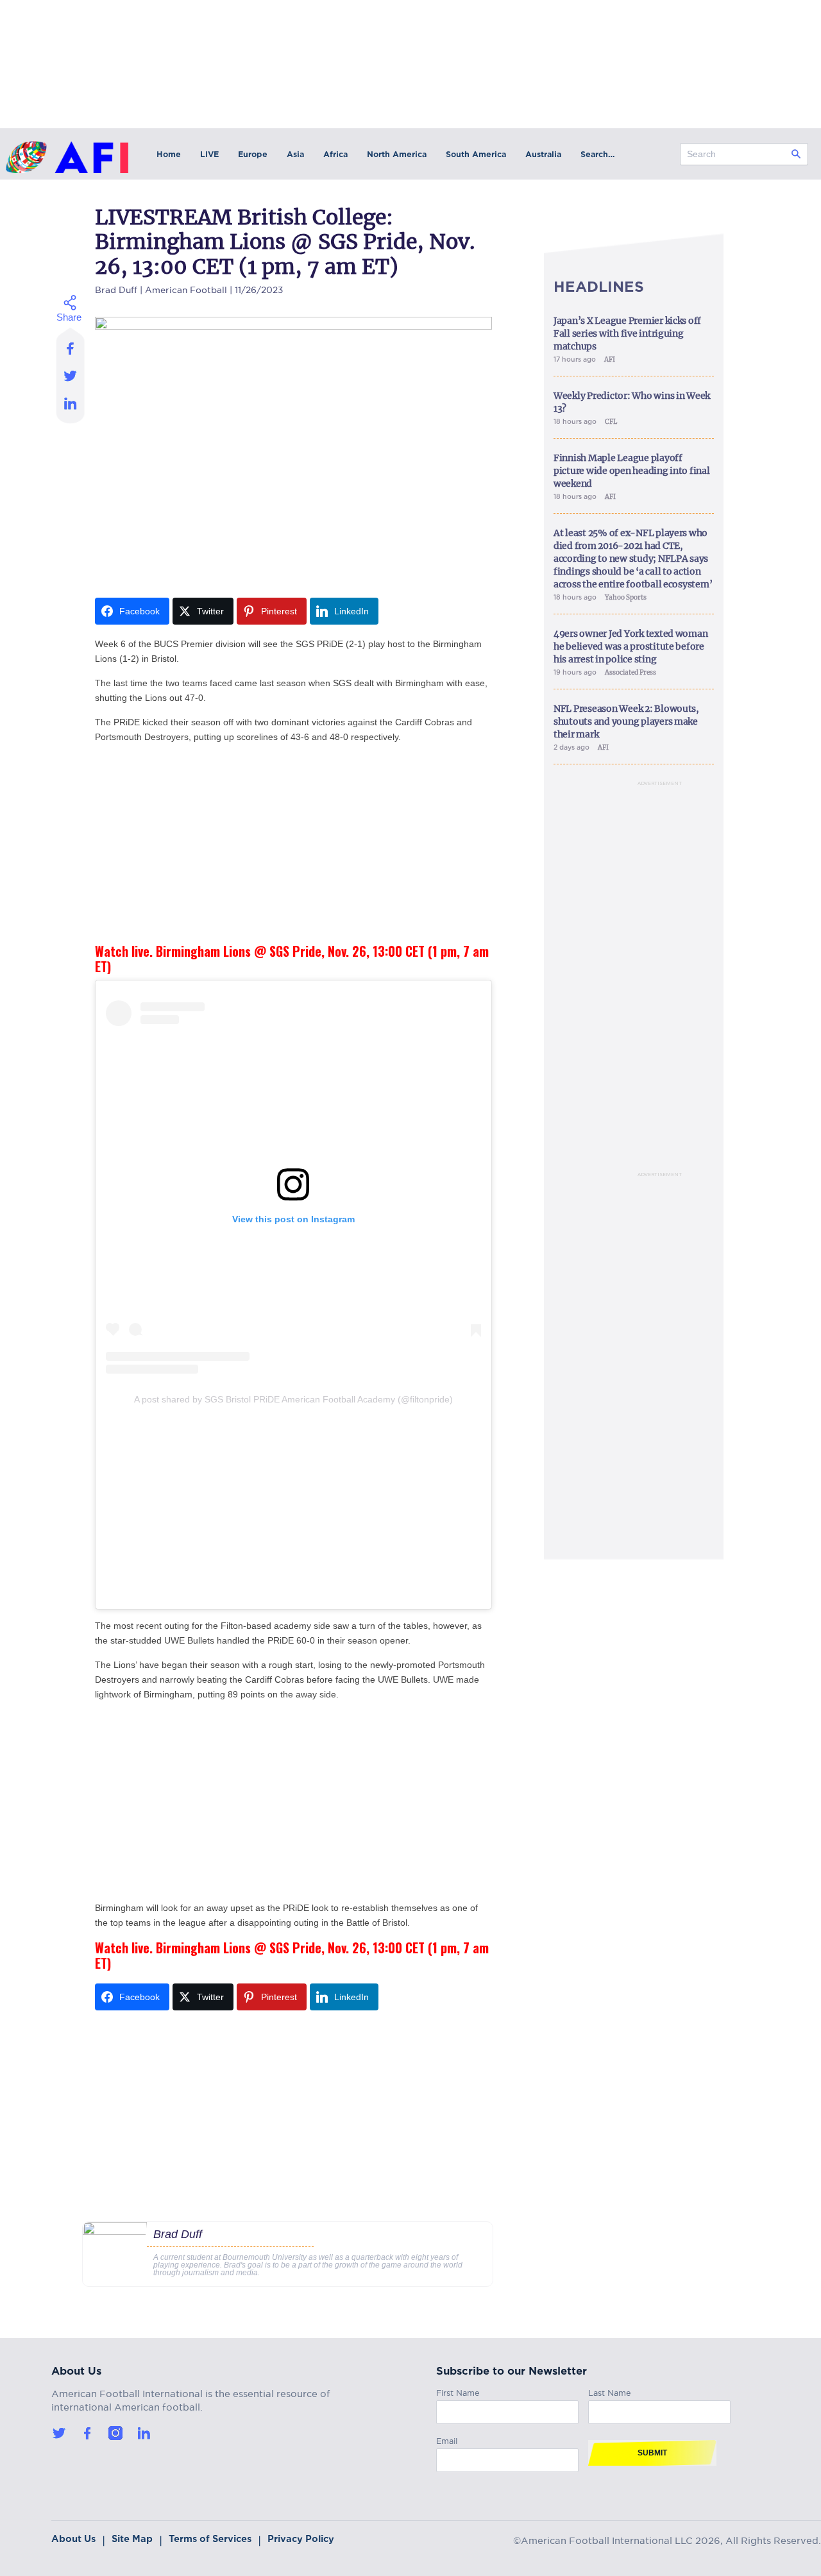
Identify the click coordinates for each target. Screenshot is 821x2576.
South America (476, 154)
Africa (335, 154)
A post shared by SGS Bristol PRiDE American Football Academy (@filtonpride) (293, 1399)
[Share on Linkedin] (71, 407)
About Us (73, 2539)
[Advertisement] (293, 844)
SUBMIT (652, 2453)
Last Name (610, 2391)
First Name (458, 2391)
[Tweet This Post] (71, 375)
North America (397, 154)
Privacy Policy (301, 2539)
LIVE (209, 154)
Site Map (132, 2539)
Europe (253, 154)
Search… (597, 154)
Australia (543, 154)
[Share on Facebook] (71, 344)
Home (169, 154)
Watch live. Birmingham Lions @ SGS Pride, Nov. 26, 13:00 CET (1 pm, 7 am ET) (292, 959)
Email (447, 2439)
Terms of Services (210, 2539)
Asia (295, 154)
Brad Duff (116, 288)
